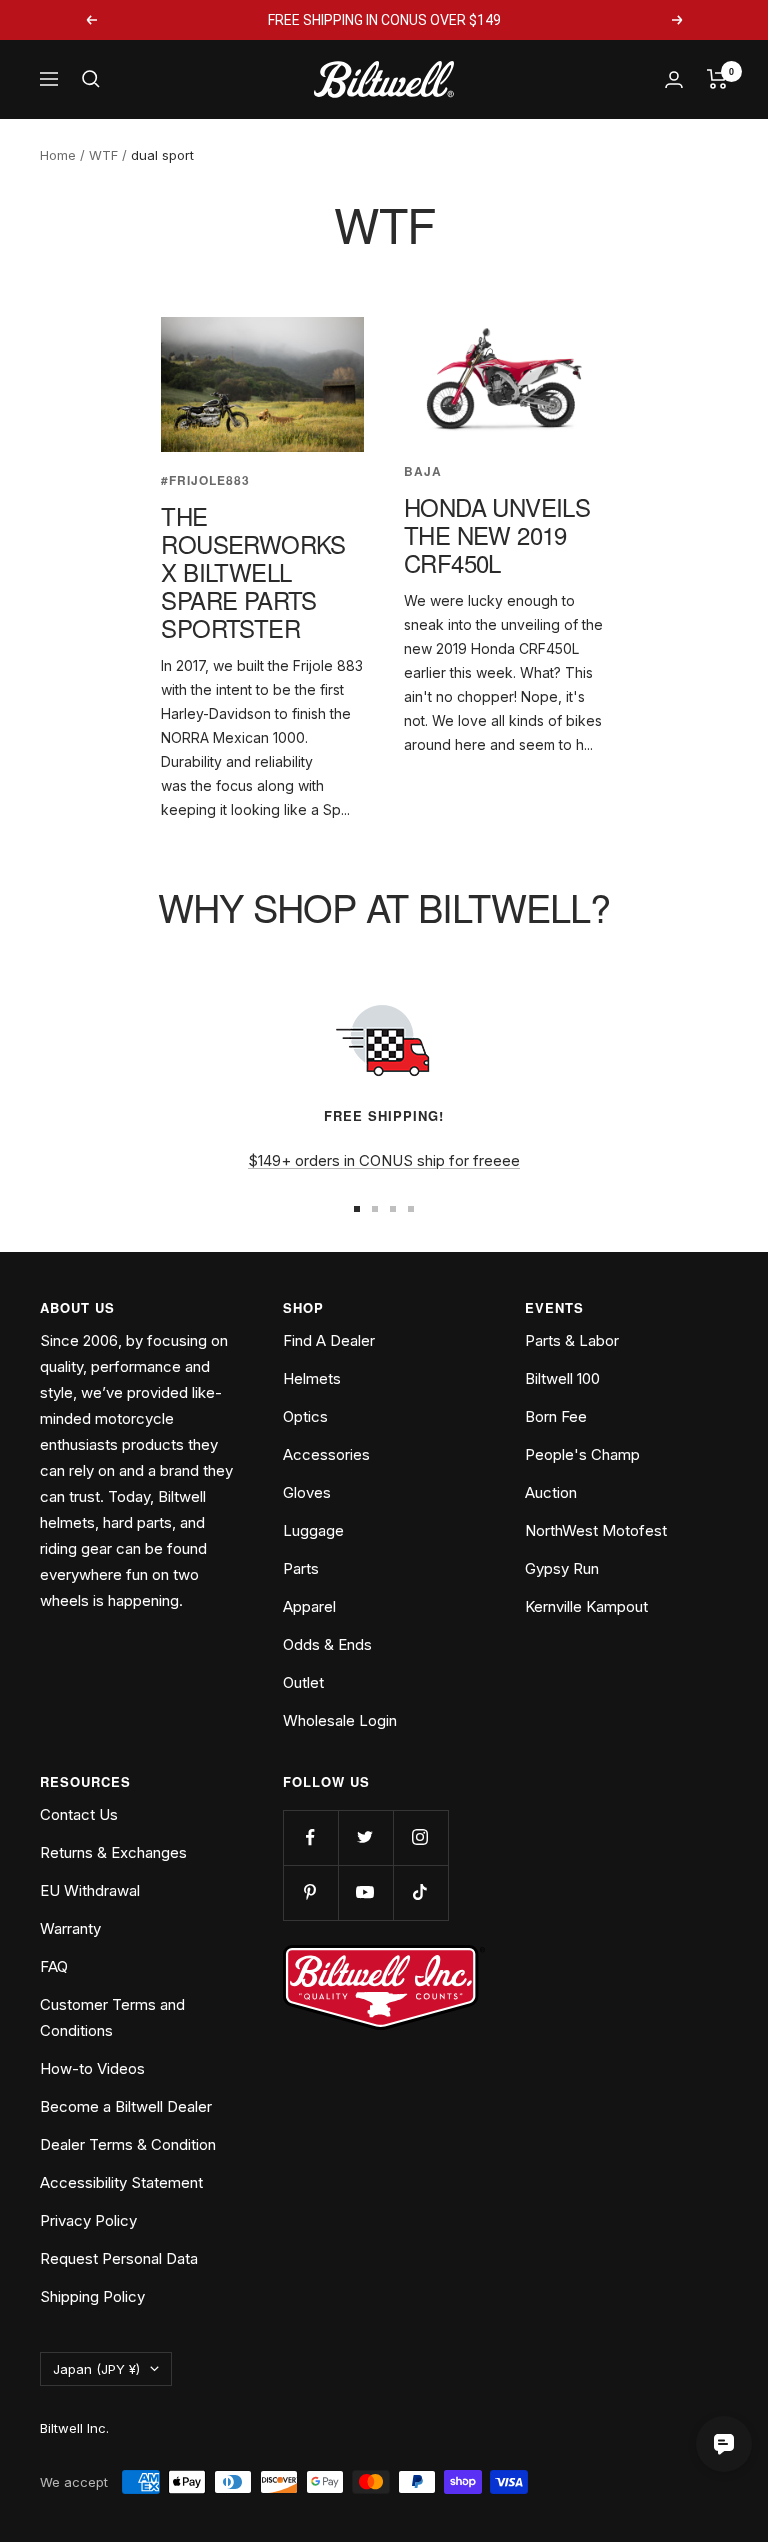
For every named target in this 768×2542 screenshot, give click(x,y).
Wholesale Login (340, 1720)
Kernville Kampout (586, 1606)
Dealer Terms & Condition (128, 2144)
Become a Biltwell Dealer (126, 2106)
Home (58, 155)
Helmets (312, 1378)
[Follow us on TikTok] (420, 1892)
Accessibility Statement (121, 2182)
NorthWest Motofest (596, 1530)
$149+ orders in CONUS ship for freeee (384, 1160)
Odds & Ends (327, 1644)
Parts (301, 1568)
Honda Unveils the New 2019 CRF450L (497, 534)
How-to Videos (92, 2068)
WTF (103, 155)
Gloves (307, 1492)
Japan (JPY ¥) (96, 2369)
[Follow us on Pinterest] (310, 1892)
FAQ (54, 1966)
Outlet (303, 1682)
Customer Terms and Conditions (112, 2017)
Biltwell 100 (562, 1378)
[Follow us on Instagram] (420, 1837)
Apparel (309, 1606)
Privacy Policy (88, 2220)
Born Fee (556, 1416)
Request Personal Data (119, 2258)
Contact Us (79, 1814)
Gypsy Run (562, 1568)
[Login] (674, 79)
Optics (305, 1416)
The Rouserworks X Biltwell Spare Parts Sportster (253, 571)
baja (423, 471)
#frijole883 (205, 480)
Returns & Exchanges (113, 1852)
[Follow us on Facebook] (310, 1837)
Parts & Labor (572, 1340)
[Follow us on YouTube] (365, 1892)
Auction (551, 1492)
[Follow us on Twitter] (365, 1837)
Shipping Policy (92, 2296)
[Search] (91, 79)
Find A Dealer (329, 1340)
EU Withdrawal (90, 1890)
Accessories (326, 1454)
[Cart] (717, 79)
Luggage (313, 1530)
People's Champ (582, 1454)
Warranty (70, 1928)
